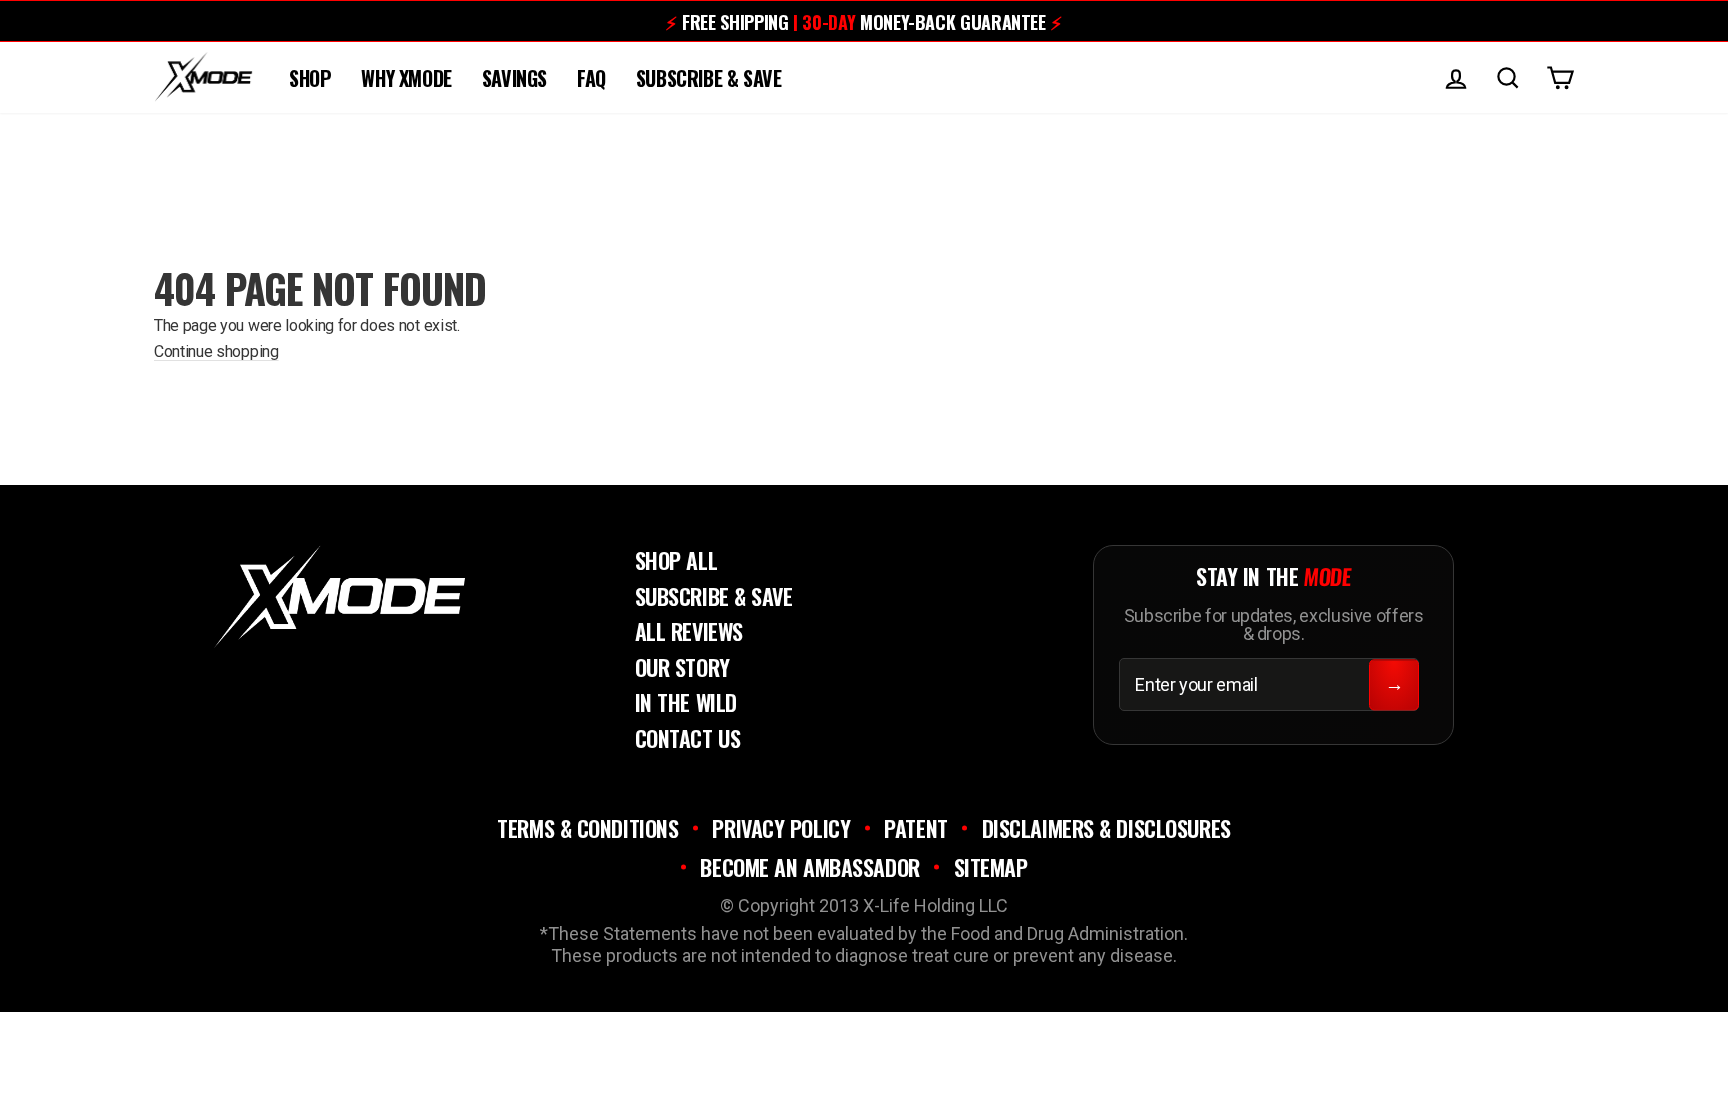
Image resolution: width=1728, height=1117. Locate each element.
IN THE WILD (686, 702)
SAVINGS (514, 78)
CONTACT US (688, 738)
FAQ (591, 78)
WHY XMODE (406, 78)
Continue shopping (216, 351)
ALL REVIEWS (689, 631)
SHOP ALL (676, 560)
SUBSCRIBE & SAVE (709, 78)
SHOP (310, 78)
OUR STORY (682, 667)
